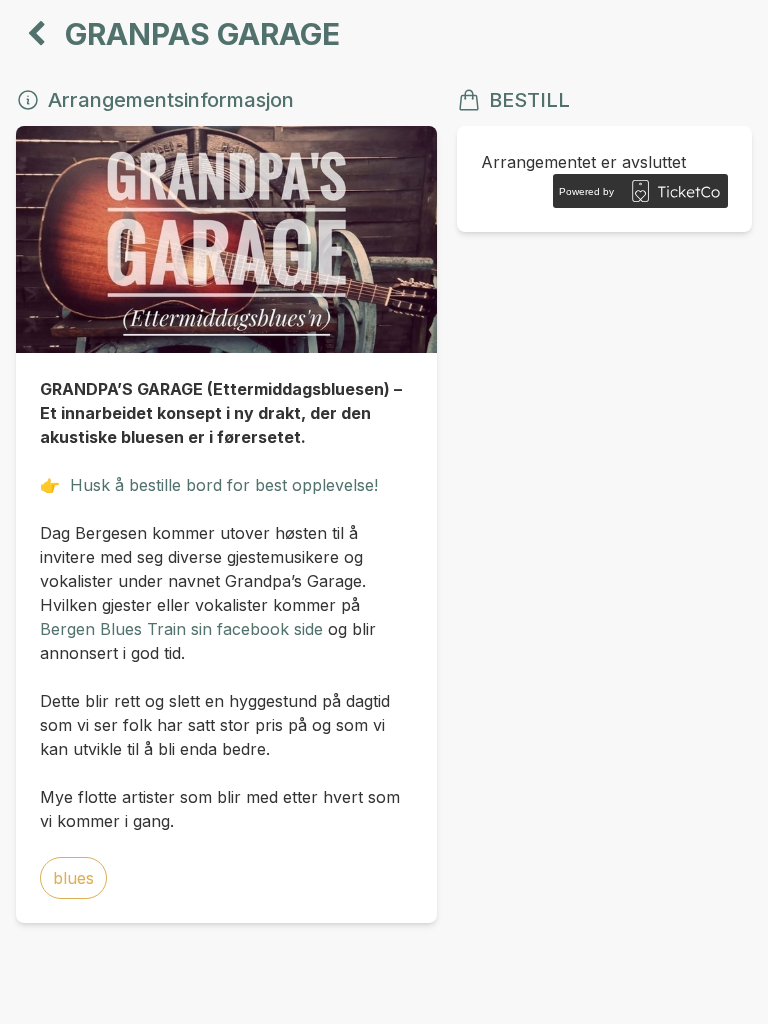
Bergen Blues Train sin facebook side (181, 629)
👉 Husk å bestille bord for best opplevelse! (209, 485)
